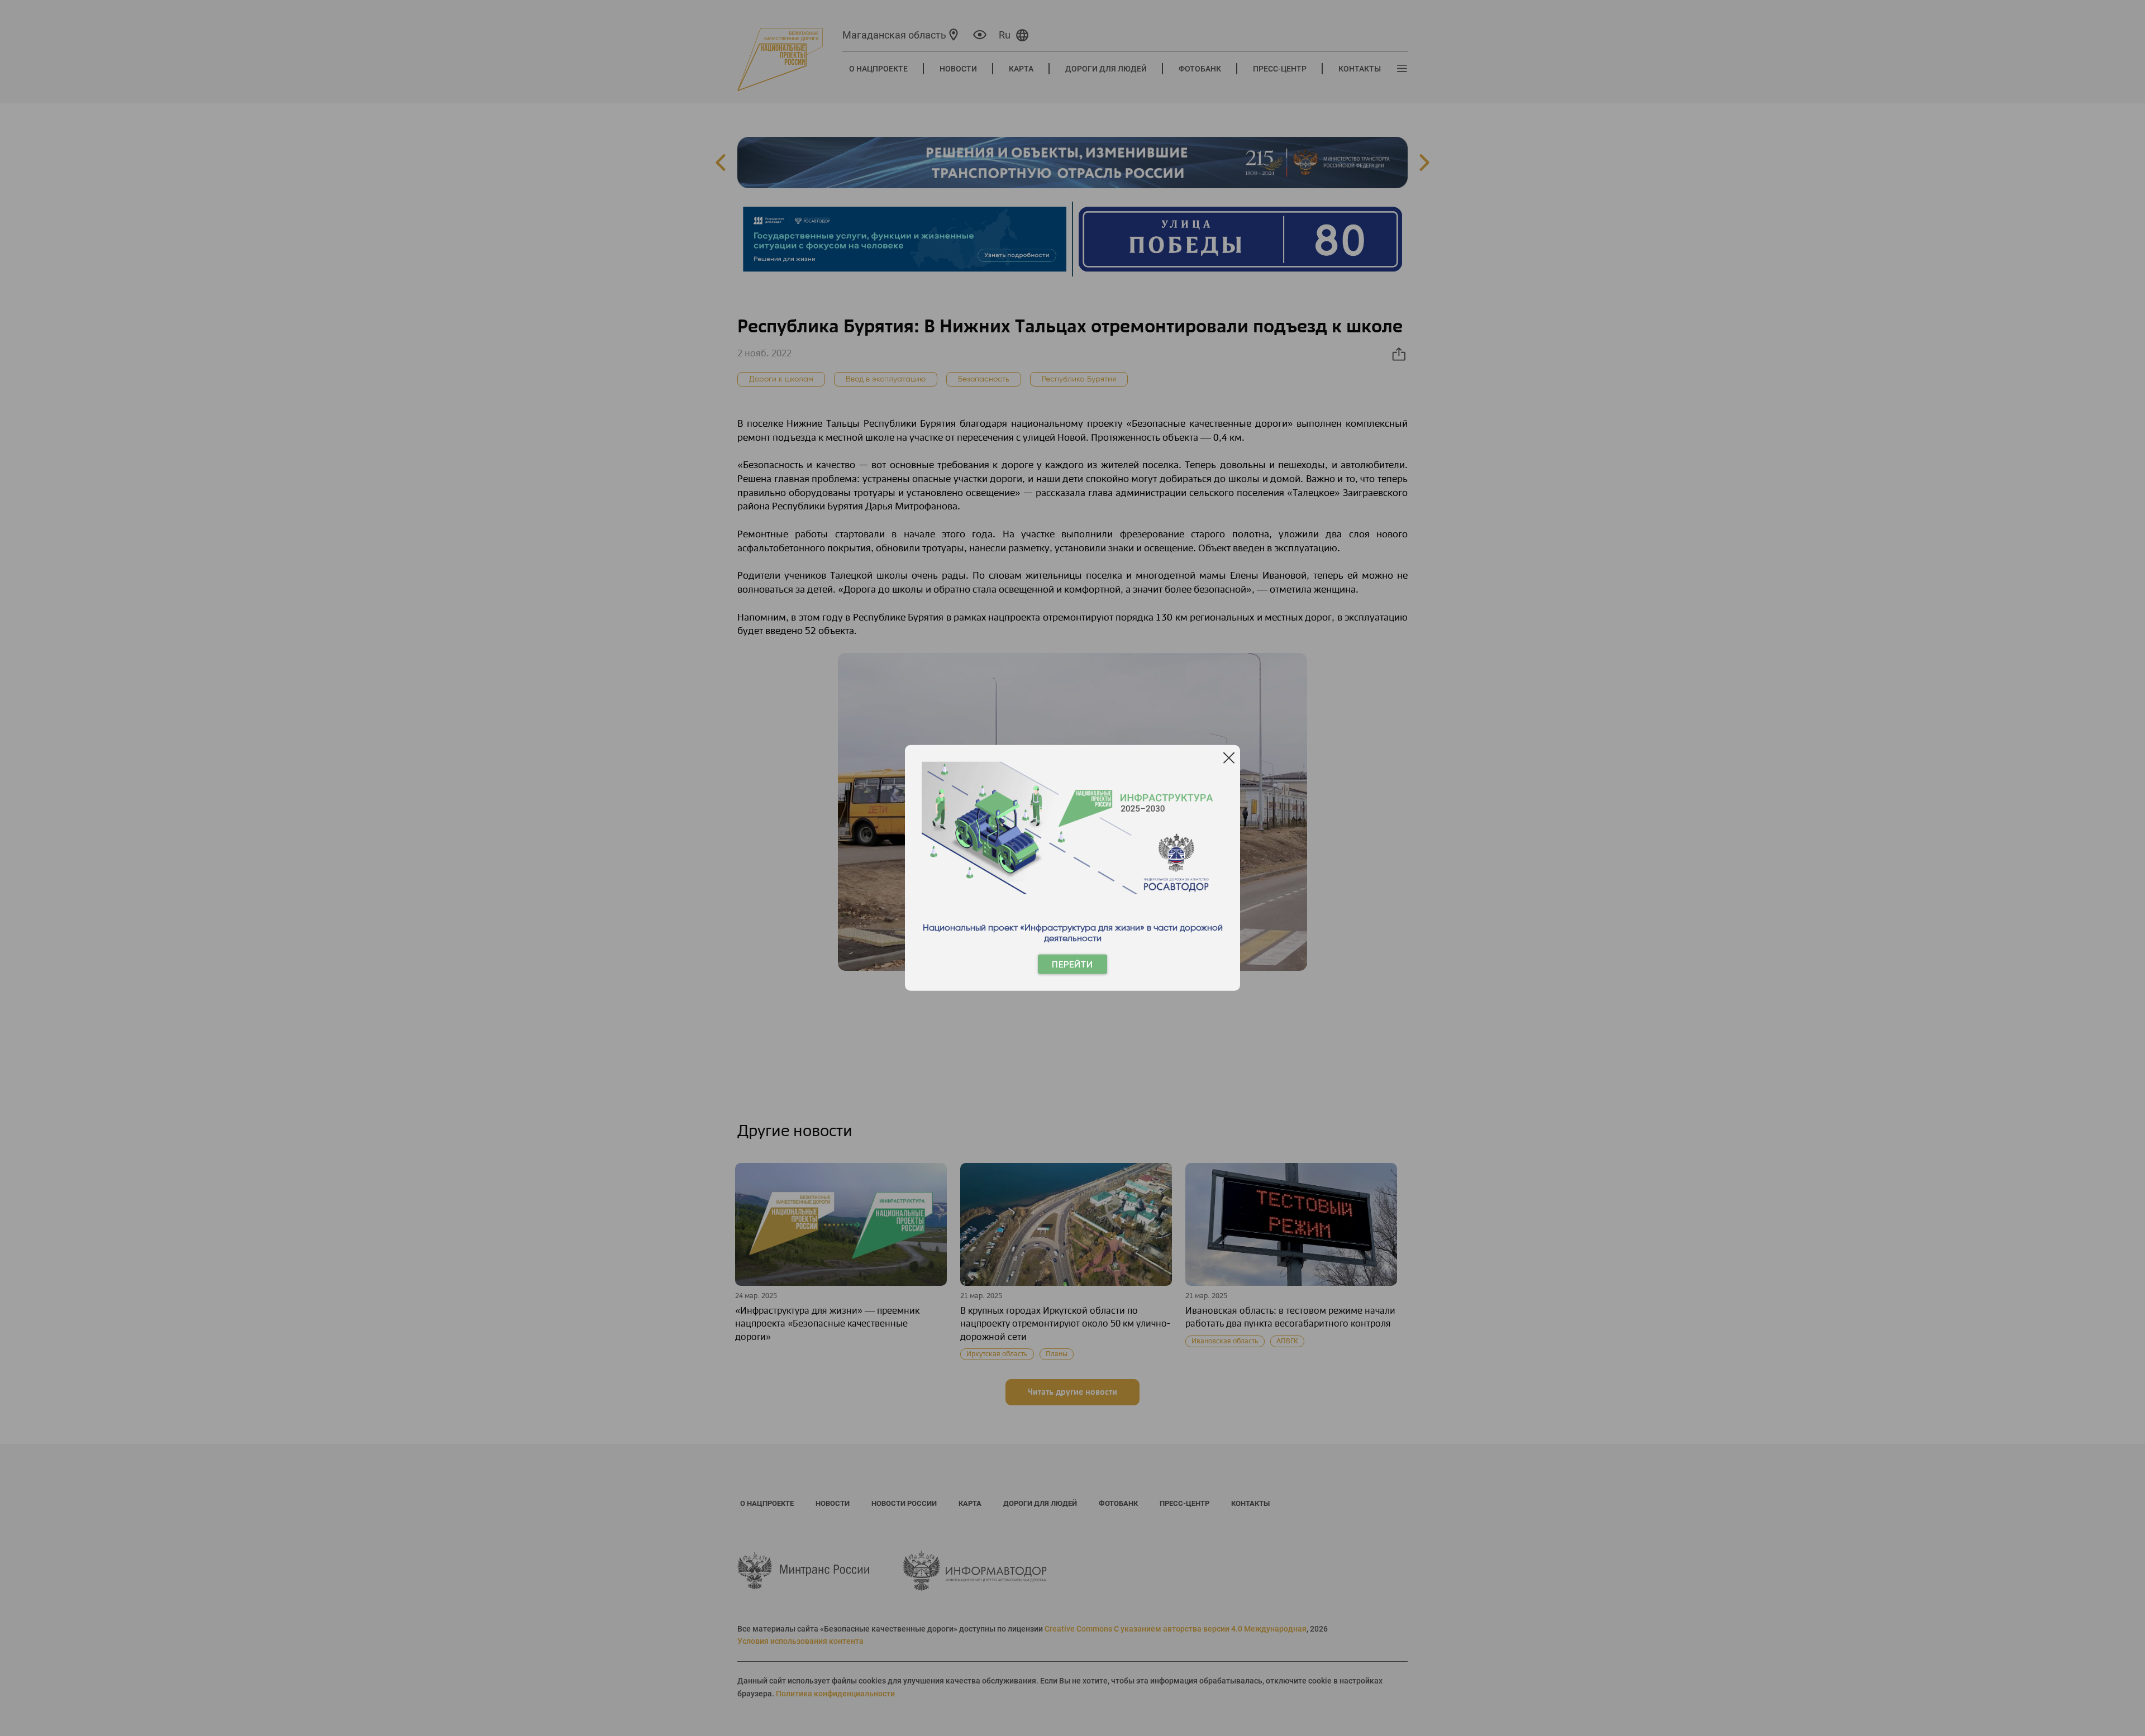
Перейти (1072, 964)
